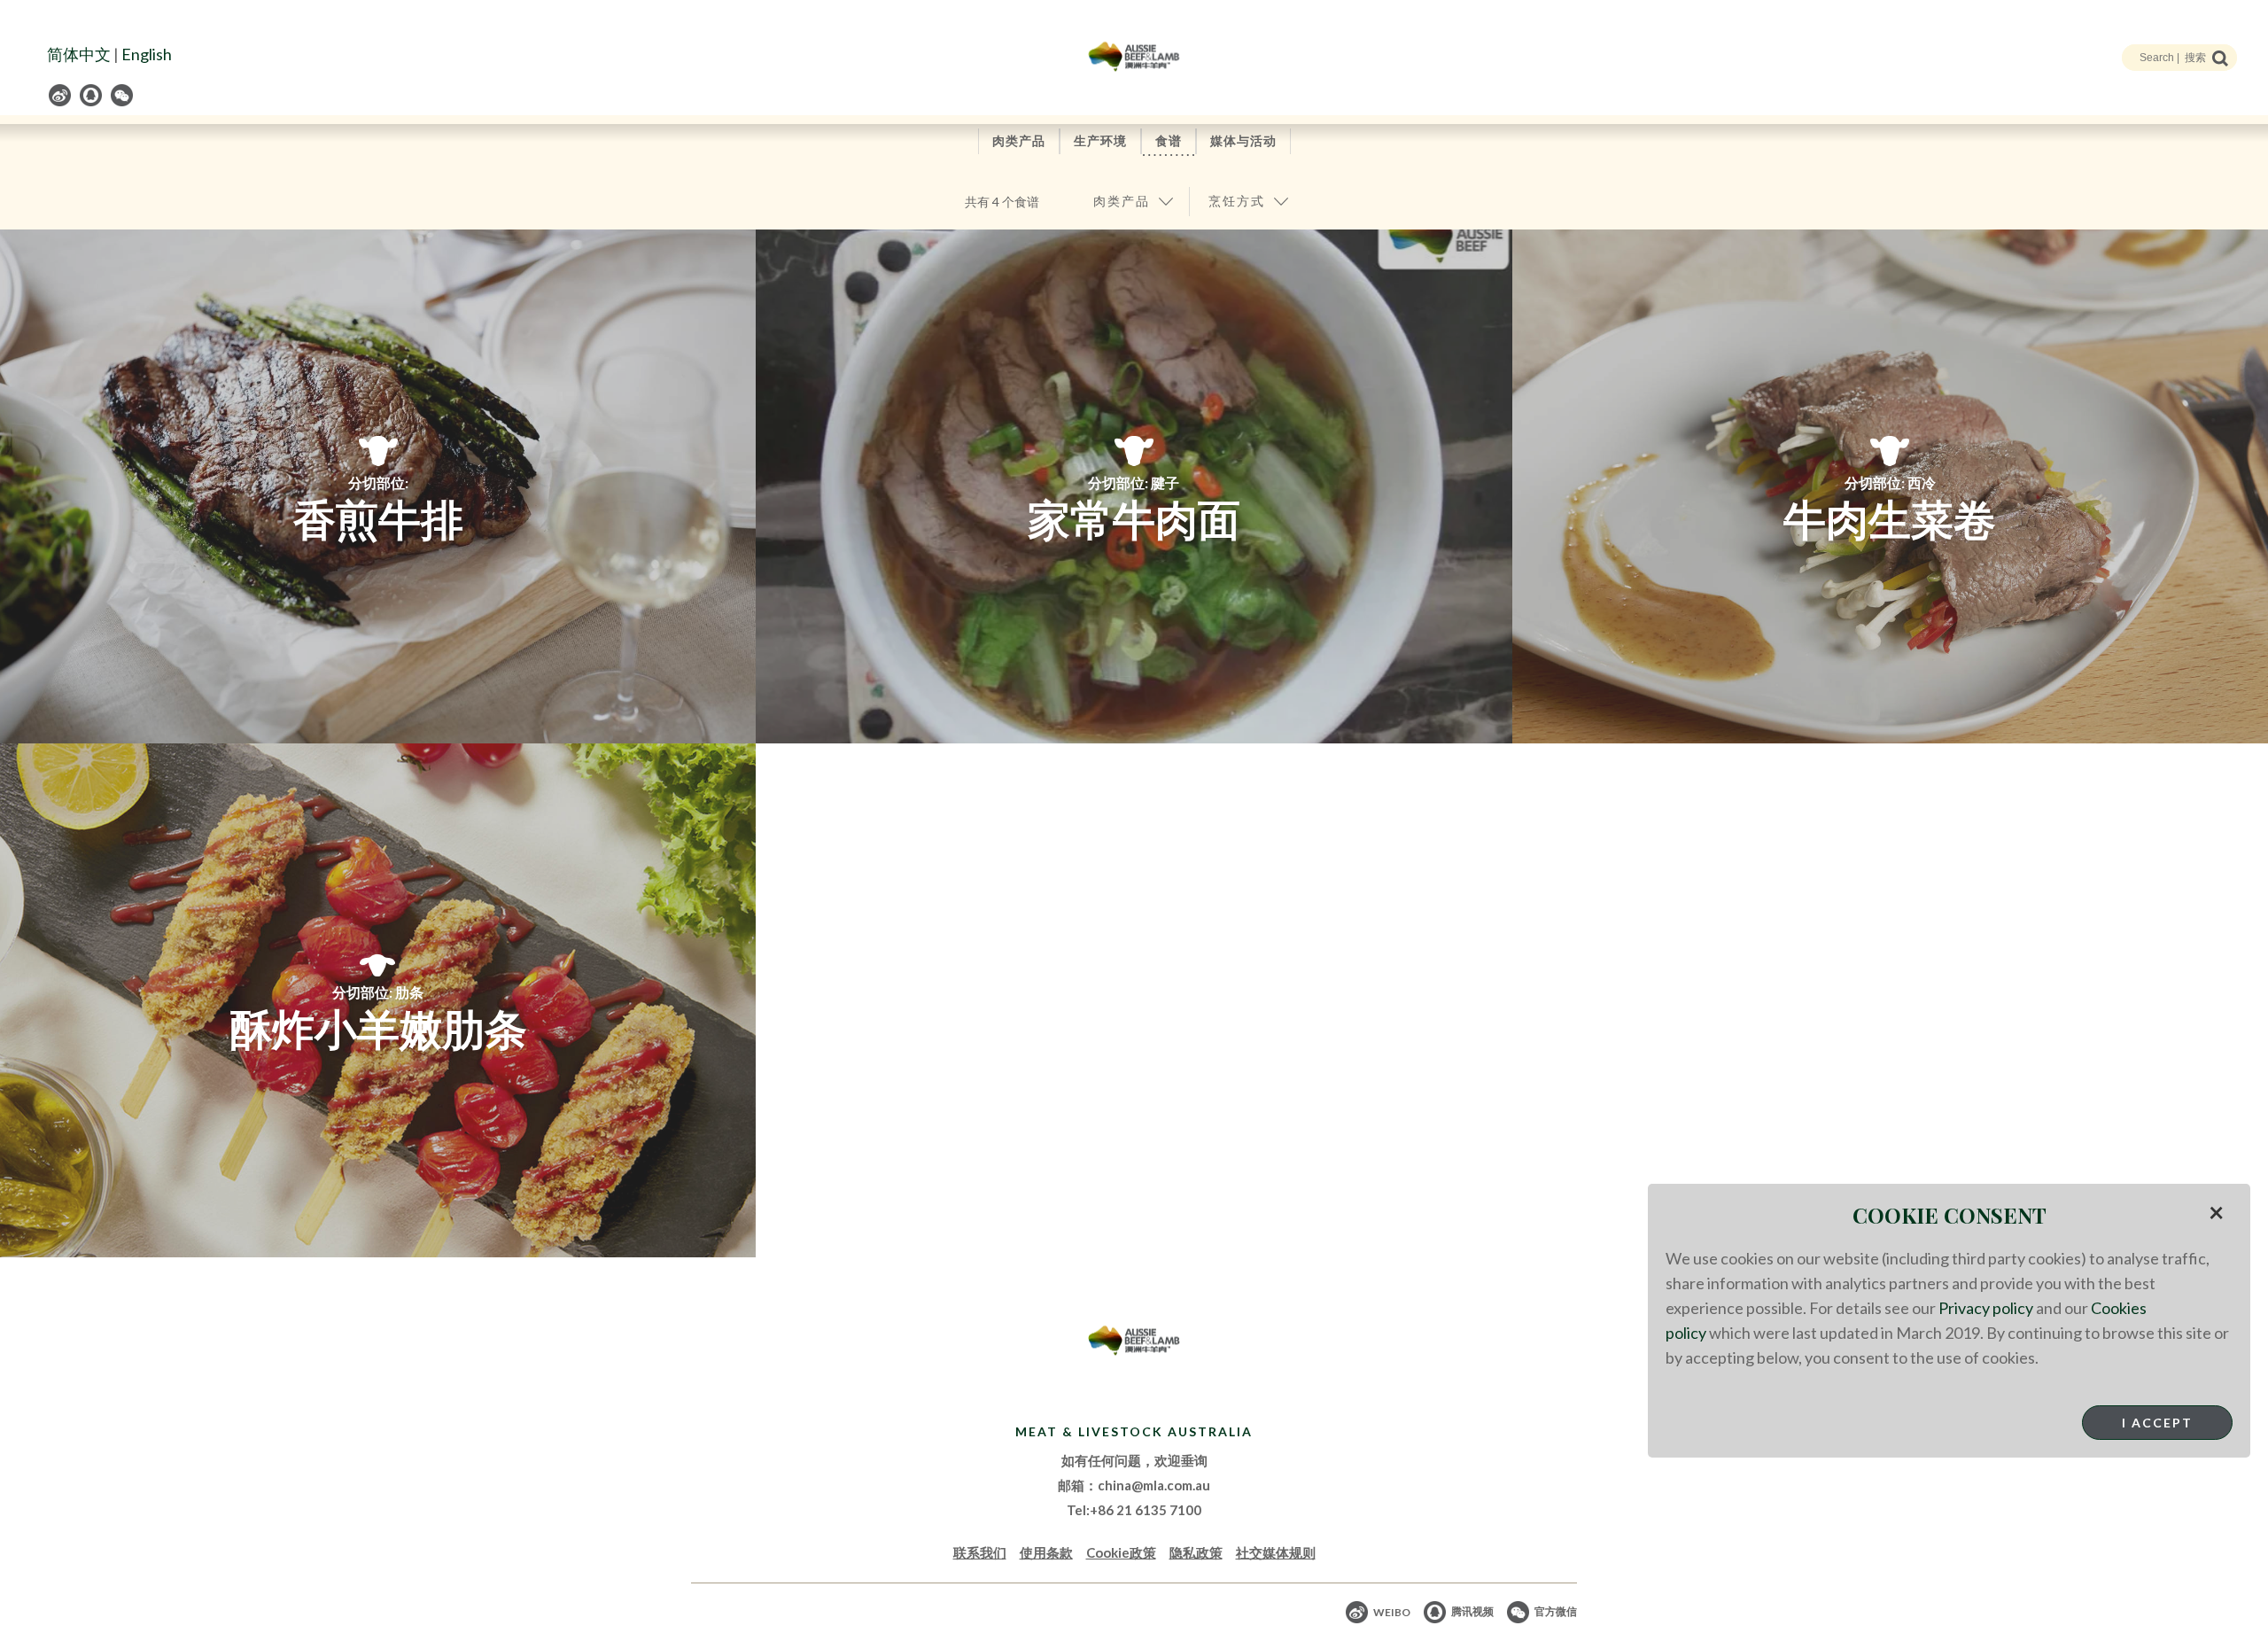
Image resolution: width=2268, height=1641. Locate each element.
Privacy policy (1986, 1308)
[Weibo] (61, 95)
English (147, 54)
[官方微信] (123, 95)
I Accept (2157, 1423)
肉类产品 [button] (1122, 201)
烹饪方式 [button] (1237, 201)
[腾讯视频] (92, 95)
